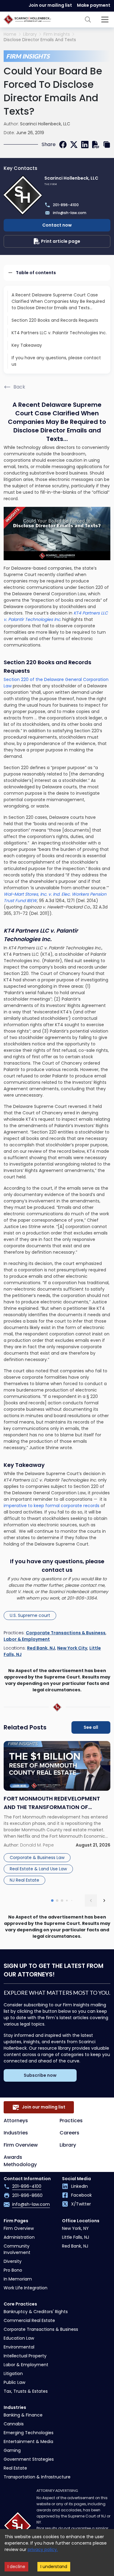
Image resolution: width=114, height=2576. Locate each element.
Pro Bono (13, 2270)
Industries (16, 2133)
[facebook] (63, 145)
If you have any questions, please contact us (56, 361)
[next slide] (104, 1901)
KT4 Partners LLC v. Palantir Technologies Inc (56, 616)
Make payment (94, 5)
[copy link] (107, 145)
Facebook (81, 2195)
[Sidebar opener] (105, 20)
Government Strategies (29, 2459)
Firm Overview (21, 2145)
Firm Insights (57, 34)
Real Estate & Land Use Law (38, 1869)
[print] (96, 145)
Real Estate (15, 2468)
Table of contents (36, 273)
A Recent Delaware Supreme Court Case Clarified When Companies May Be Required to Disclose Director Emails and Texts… (58, 301)
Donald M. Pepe (37, 1845)
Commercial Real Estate (29, 2320)
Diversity (13, 2261)
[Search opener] (88, 20)
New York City (72, 1648)
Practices (71, 2121)
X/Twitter (81, 2204)
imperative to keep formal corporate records (52, 1506)
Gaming (12, 2450)
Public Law (14, 2382)
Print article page (61, 241)
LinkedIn (79, 2186)
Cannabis (14, 2424)
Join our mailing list (50, 5)
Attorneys (16, 2121)
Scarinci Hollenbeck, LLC (45, 124)
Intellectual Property (25, 2356)
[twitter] (74, 145)
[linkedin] (85, 145)
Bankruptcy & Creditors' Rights (36, 2312)
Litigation (13, 2374)
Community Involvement (17, 2249)
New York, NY (75, 2228)
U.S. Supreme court (30, 1615)
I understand (54, 2567)
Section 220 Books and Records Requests (55, 320)
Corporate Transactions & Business (66, 1633)
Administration (19, 2237)
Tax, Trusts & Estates (26, 2391)
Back (19, 387)
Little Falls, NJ (76, 2237)
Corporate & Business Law (37, 1858)
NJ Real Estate (24, 1880)
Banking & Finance (23, 2415)
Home (10, 34)
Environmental (19, 2347)
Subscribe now (40, 2075)
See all (91, 1727)
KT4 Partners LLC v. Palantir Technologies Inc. (59, 333)
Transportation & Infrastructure (37, 2477)
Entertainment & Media (28, 2442)
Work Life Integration (26, 2288)
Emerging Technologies (29, 2433)
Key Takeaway (27, 345)
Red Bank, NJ (41, 1648)
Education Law (19, 2338)
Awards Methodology (20, 2161)
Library (30, 34)
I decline (16, 2567)
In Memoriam (18, 2279)
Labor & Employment (27, 1639)
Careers (69, 2133)
